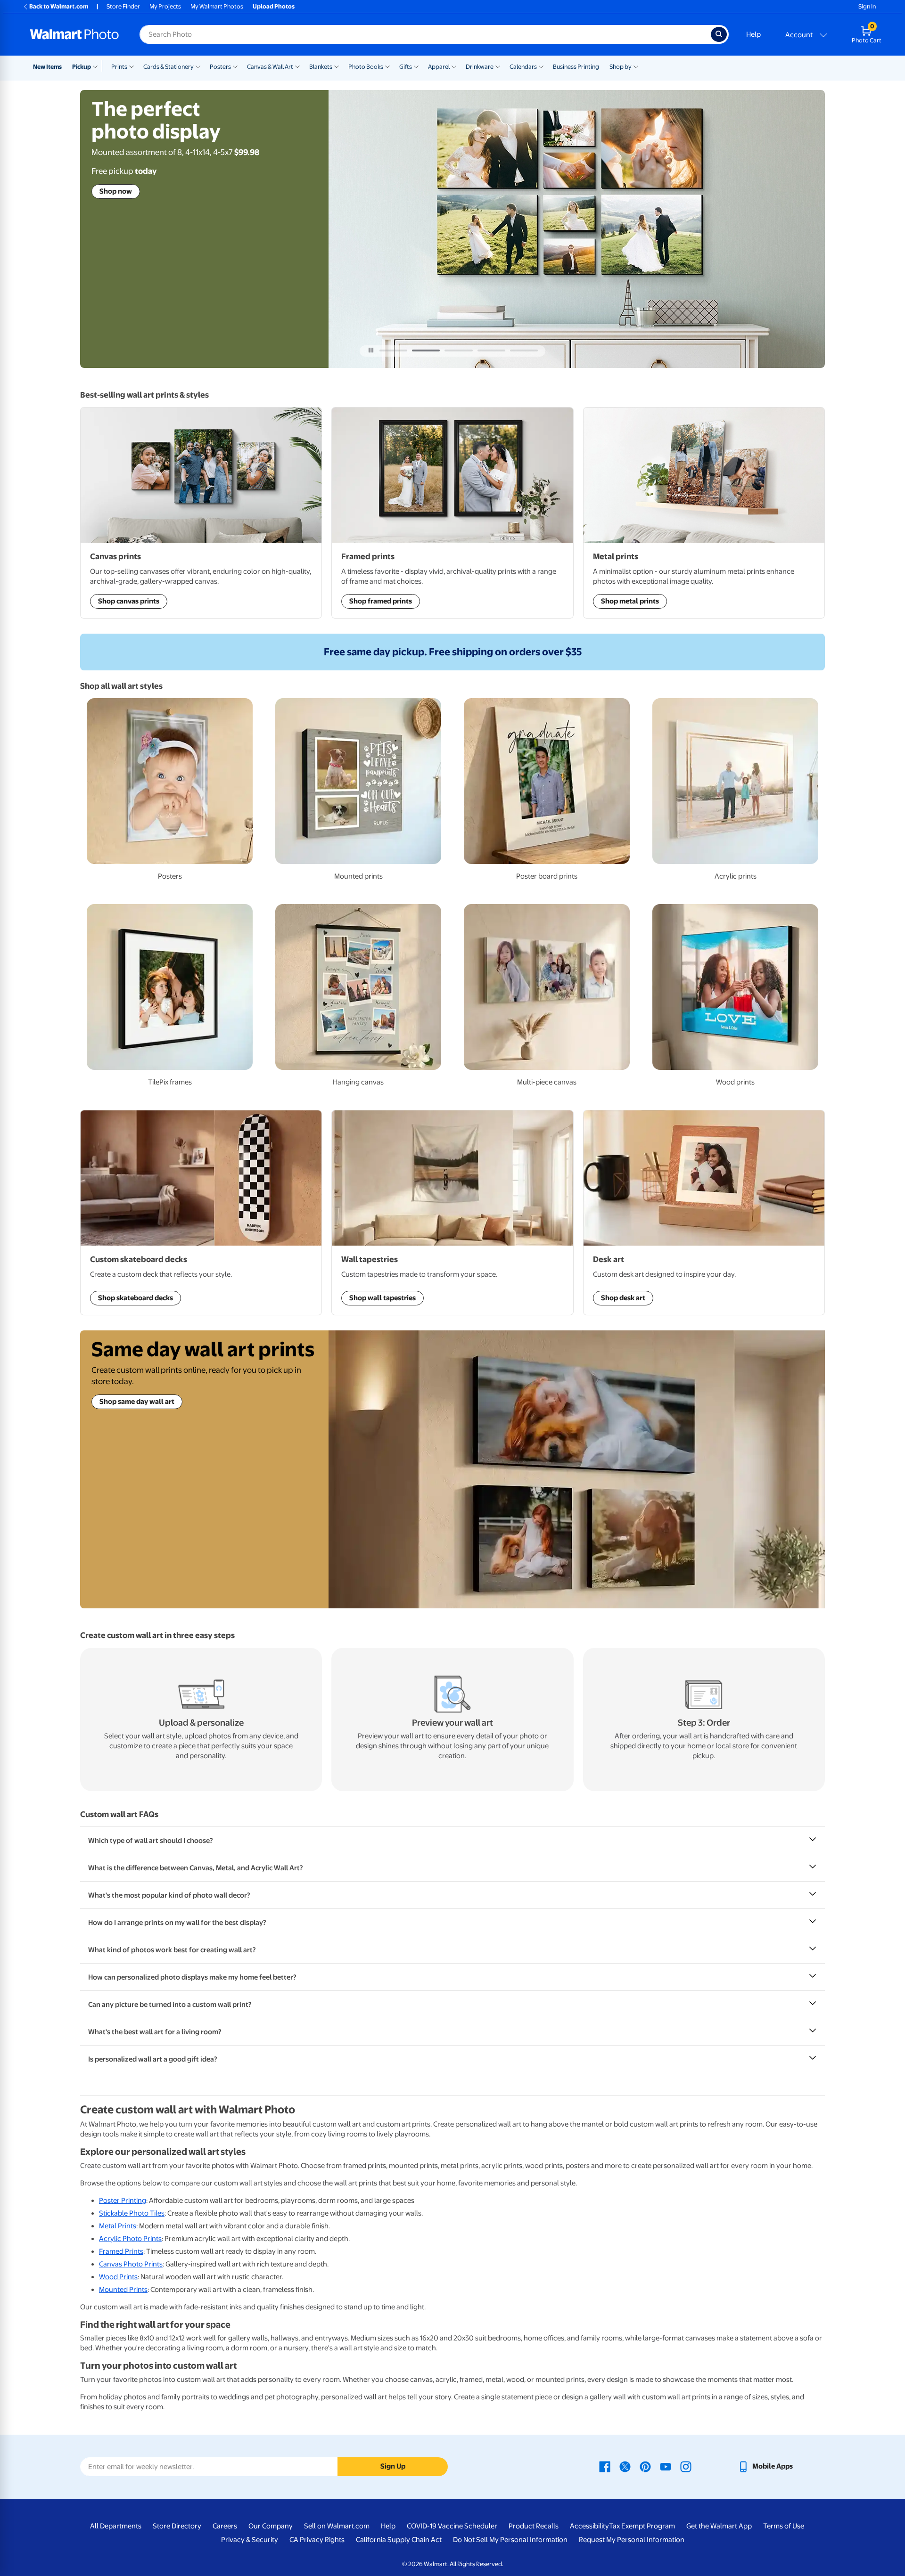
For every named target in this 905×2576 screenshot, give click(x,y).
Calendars (523, 67)
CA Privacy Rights (317, 2540)
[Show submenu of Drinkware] (498, 66)
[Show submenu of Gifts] (416, 66)
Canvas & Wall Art (270, 67)
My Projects (165, 6)
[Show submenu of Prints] (132, 66)
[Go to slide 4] (491, 351)
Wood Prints (118, 2277)
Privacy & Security (250, 2540)
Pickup (82, 67)
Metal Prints (118, 2226)
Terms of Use (784, 2526)
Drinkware (480, 67)
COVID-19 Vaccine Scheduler (452, 2526)
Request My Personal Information (632, 2540)
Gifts (406, 67)
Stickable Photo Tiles (132, 2213)
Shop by (621, 67)
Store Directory (177, 2526)
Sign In (867, 6)
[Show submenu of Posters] (235, 66)
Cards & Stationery (169, 67)
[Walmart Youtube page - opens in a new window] (666, 2466)
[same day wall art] (577, 1469)
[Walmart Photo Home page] (74, 34)
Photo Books (366, 67)
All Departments (116, 2526)
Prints (119, 67)
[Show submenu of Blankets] (337, 66)
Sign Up (393, 2466)
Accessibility (589, 2526)
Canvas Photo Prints (131, 2264)
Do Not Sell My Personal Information (510, 2540)
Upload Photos (274, 6)
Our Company (271, 2526)
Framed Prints (121, 2251)
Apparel (439, 67)
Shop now (116, 172)
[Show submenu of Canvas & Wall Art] (297, 66)
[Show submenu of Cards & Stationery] (198, 66)
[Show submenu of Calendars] (541, 66)
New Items (47, 67)
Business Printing (576, 67)
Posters (220, 67)
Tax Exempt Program (642, 2526)
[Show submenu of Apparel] (454, 66)
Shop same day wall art (137, 1402)
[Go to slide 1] (393, 351)
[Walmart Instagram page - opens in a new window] (686, 2466)
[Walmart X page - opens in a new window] (625, 2466)
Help (753, 34)
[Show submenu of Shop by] (636, 66)
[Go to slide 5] (524, 351)
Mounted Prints (123, 2290)
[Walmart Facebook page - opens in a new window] (605, 2466)
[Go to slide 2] (426, 351)
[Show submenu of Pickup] (97, 66)
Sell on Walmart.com (337, 2526)
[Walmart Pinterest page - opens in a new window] (645, 2466)
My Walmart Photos (217, 6)
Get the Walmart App (719, 2526)
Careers (225, 2526)
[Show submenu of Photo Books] (387, 66)
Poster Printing (123, 2201)
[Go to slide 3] (458, 351)
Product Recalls (534, 2526)
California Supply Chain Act (399, 2540)
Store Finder (123, 6)
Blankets (321, 67)
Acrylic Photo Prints (130, 2239)
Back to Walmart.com (59, 6)
